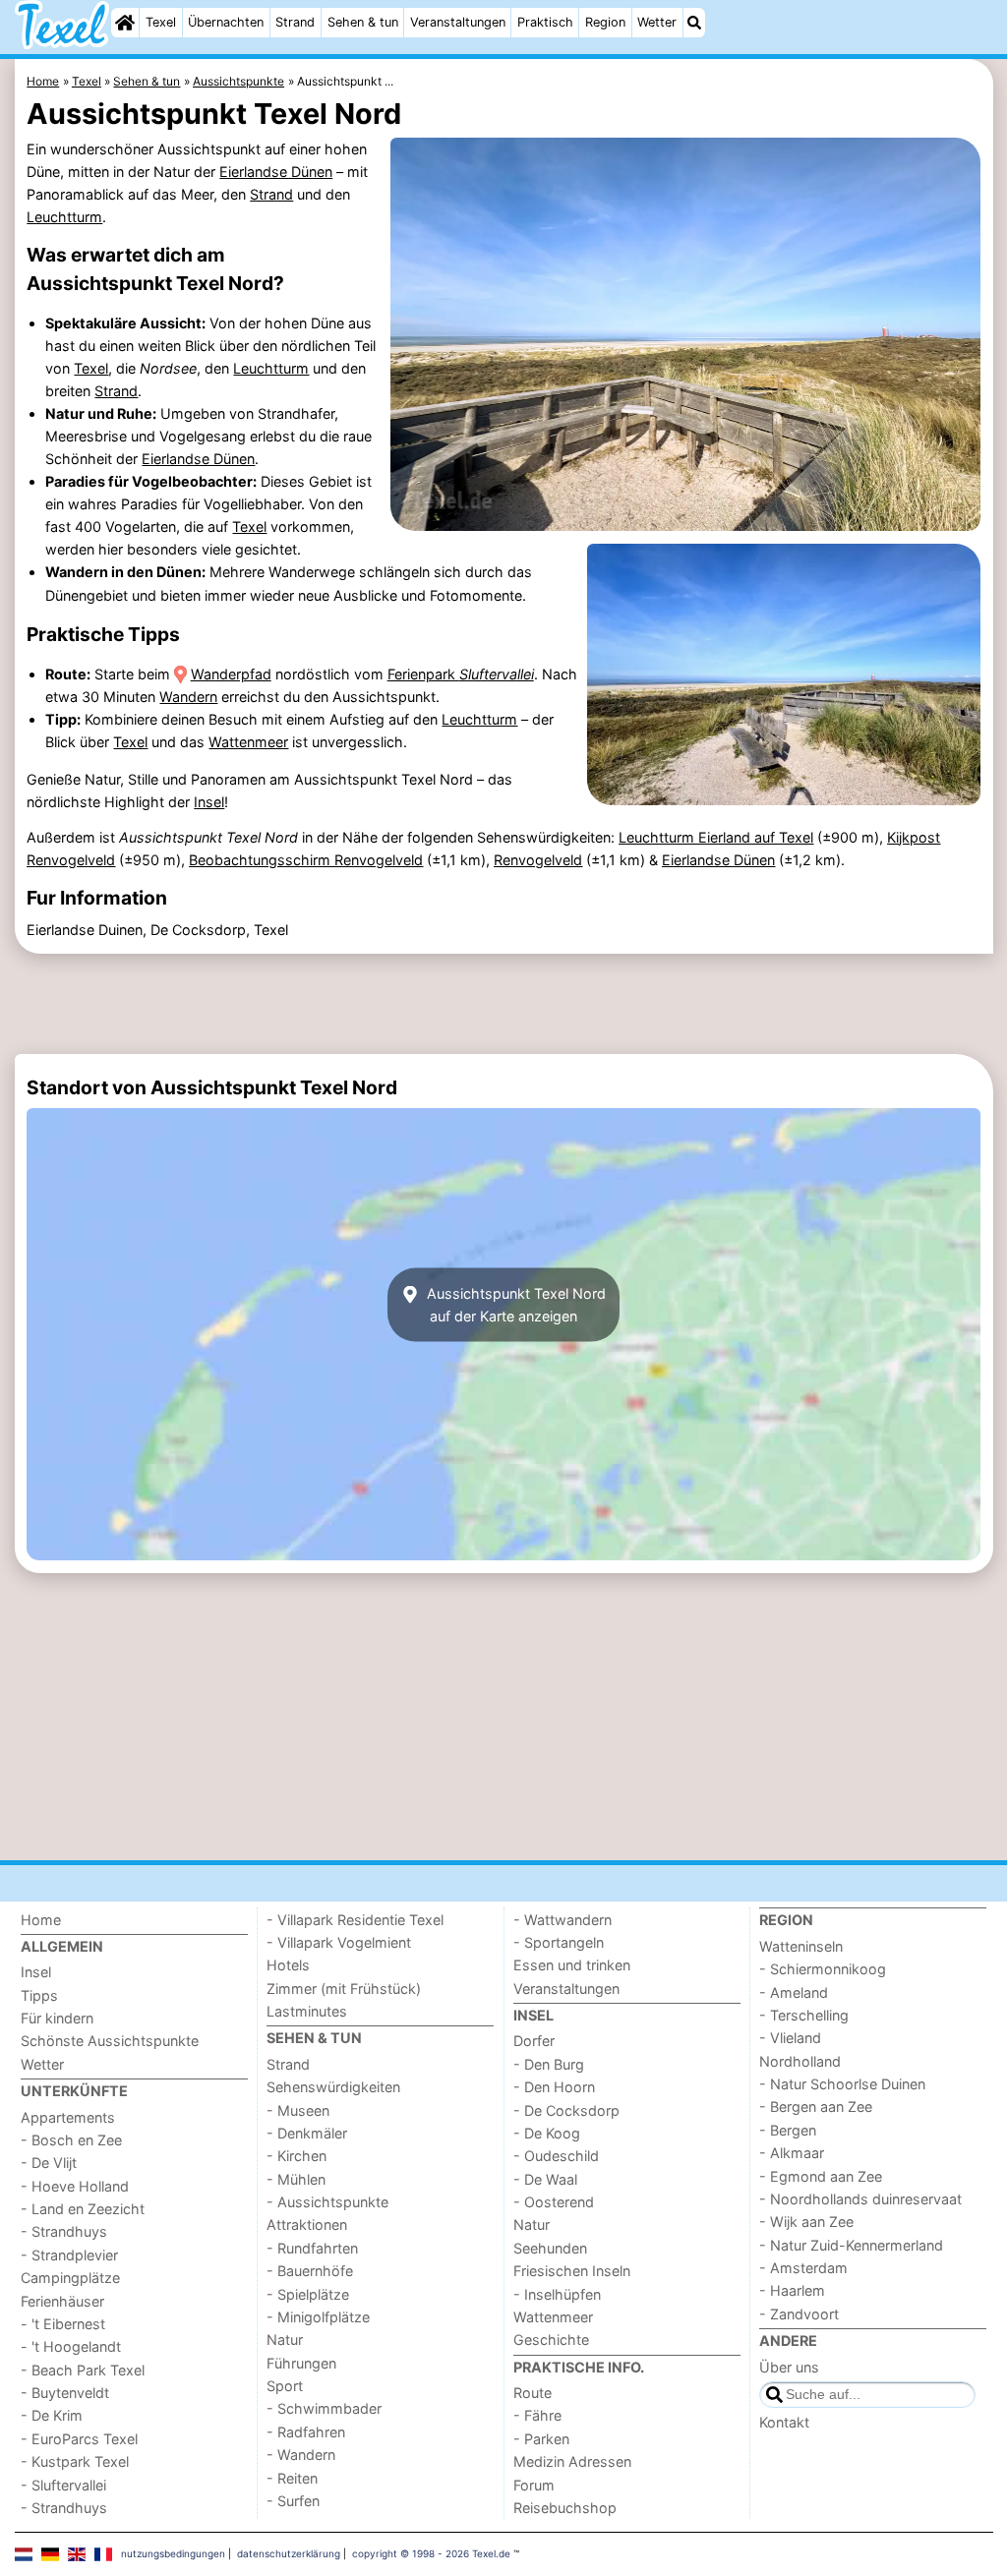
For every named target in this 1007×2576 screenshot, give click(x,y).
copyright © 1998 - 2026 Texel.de (431, 2553)
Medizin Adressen (572, 2461)
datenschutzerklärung (289, 2553)
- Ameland (794, 1992)
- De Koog (547, 2133)
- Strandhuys (64, 2231)
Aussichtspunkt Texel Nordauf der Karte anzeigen (514, 1305)
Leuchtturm (64, 217)
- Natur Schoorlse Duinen (842, 2084)
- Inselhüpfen (557, 2294)
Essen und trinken (572, 1965)
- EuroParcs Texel (79, 2439)
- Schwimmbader (324, 2408)
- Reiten (292, 2478)
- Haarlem (792, 2290)
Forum (534, 2485)
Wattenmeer (248, 742)
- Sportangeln (559, 1942)
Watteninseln (801, 1946)
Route (533, 2393)
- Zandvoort (799, 2314)
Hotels (288, 1965)
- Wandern (301, 2455)
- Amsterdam (803, 2268)
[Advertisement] (504, 1004)
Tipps (39, 1995)
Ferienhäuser (62, 2301)
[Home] (125, 23)
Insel (209, 802)
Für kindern (57, 2018)
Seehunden (550, 2248)
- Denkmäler (307, 2133)
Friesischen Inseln (572, 2271)
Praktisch (545, 22)
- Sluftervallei (63, 2485)
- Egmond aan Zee (821, 2176)
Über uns (789, 2367)
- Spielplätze (308, 2294)
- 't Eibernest (63, 2324)
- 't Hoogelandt (71, 2346)
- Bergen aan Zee (816, 2107)
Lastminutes (307, 2011)
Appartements (68, 2117)
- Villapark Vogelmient (339, 1942)
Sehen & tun (363, 22)
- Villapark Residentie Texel (355, 1920)
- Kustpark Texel (75, 2461)
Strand (295, 22)
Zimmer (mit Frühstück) (344, 1989)
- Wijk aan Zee (806, 2222)
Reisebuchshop (565, 2508)
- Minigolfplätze (318, 2317)
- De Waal (545, 2179)
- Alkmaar (792, 2153)
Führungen (301, 2363)
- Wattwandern (563, 1920)
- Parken (541, 2439)
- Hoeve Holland (75, 2186)
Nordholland (800, 2061)
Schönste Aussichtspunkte (110, 2041)
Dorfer (534, 2041)
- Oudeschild (556, 2156)
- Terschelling (804, 2015)
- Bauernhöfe (310, 2271)
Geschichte (551, 2340)
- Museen (298, 2110)
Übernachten (226, 22)
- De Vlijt (49, 2163)
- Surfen (293, 2501)
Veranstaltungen (458, 22)
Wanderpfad (231, 674)
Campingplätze (70, 2278)
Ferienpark (461, 674)
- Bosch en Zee (71, 2140)
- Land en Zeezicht (83, 2209)
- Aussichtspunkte (327, 2202)
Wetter (657, 22)
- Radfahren (306, 2432)
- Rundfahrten (312, 2248)
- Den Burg (549, 2064)
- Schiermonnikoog (823, 1969)
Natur (285, 2340)
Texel (161, 22)
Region (605, 22)
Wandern (188, 697)
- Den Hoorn (554, 2087)
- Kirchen (296, 2156)
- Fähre (537, 2415)
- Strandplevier (69, 2255)
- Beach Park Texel (83, 2370)
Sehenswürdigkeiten (333, 2087)
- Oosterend (554, 2202)
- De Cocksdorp (566, 2110)
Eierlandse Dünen (276, 172)
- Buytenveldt (65, 2393)
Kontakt (784, 2422)
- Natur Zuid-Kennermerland (851, 2245)
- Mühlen (296, 2179)
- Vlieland (790, 2038)
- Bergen (788, 2130)
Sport (285, 2386)
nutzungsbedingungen (173, 2553)
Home (41, 1920)
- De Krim (52, 2415)
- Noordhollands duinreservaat (860, 2199)
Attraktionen (307, 2225)
